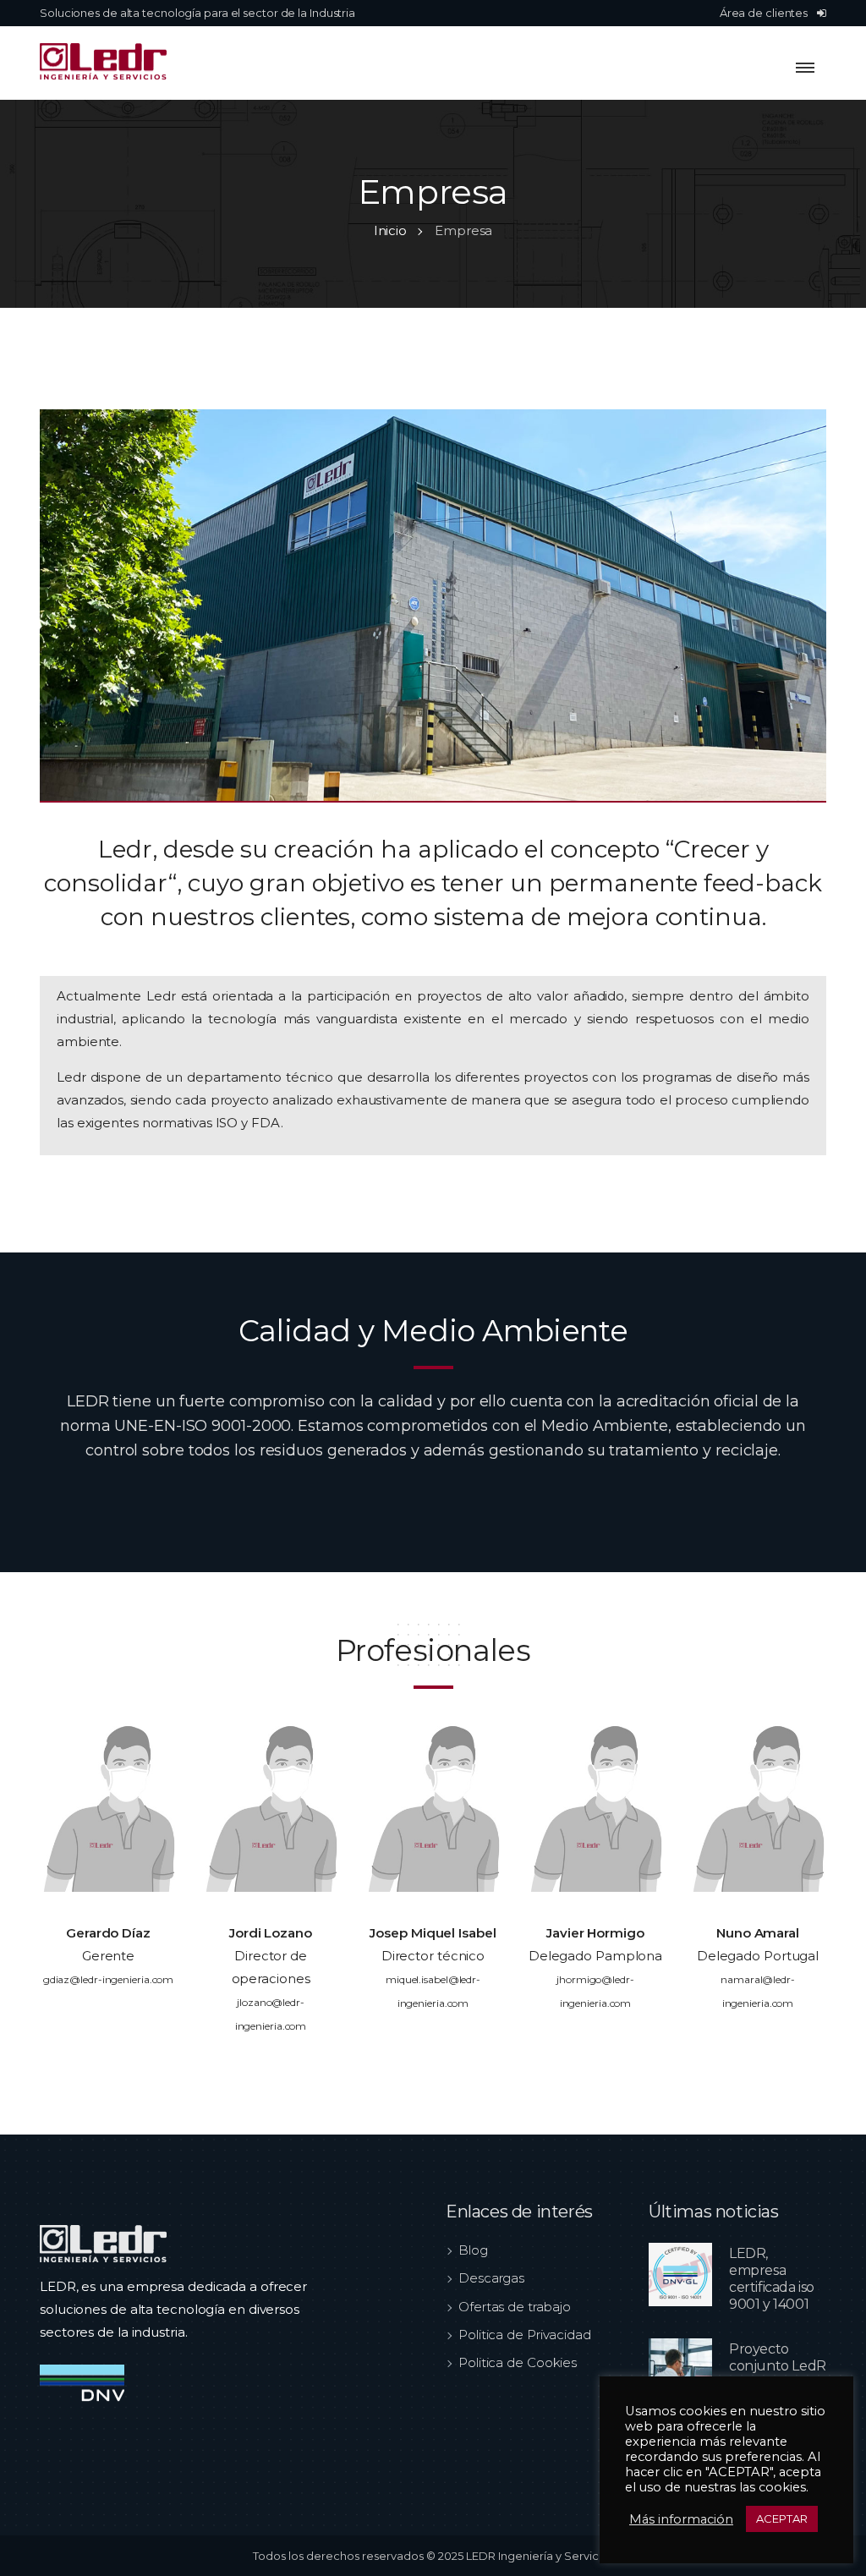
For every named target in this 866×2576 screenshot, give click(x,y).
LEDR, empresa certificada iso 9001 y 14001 (772, 2279)
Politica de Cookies (518, 2362)
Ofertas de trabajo (515, 2307)
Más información (681, 2519)
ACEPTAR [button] (782, 2518)
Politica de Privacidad (525, 2335)
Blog (473, 2250)
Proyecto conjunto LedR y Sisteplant (778, 2366)
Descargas (491, 2278)
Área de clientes (765, 13)
